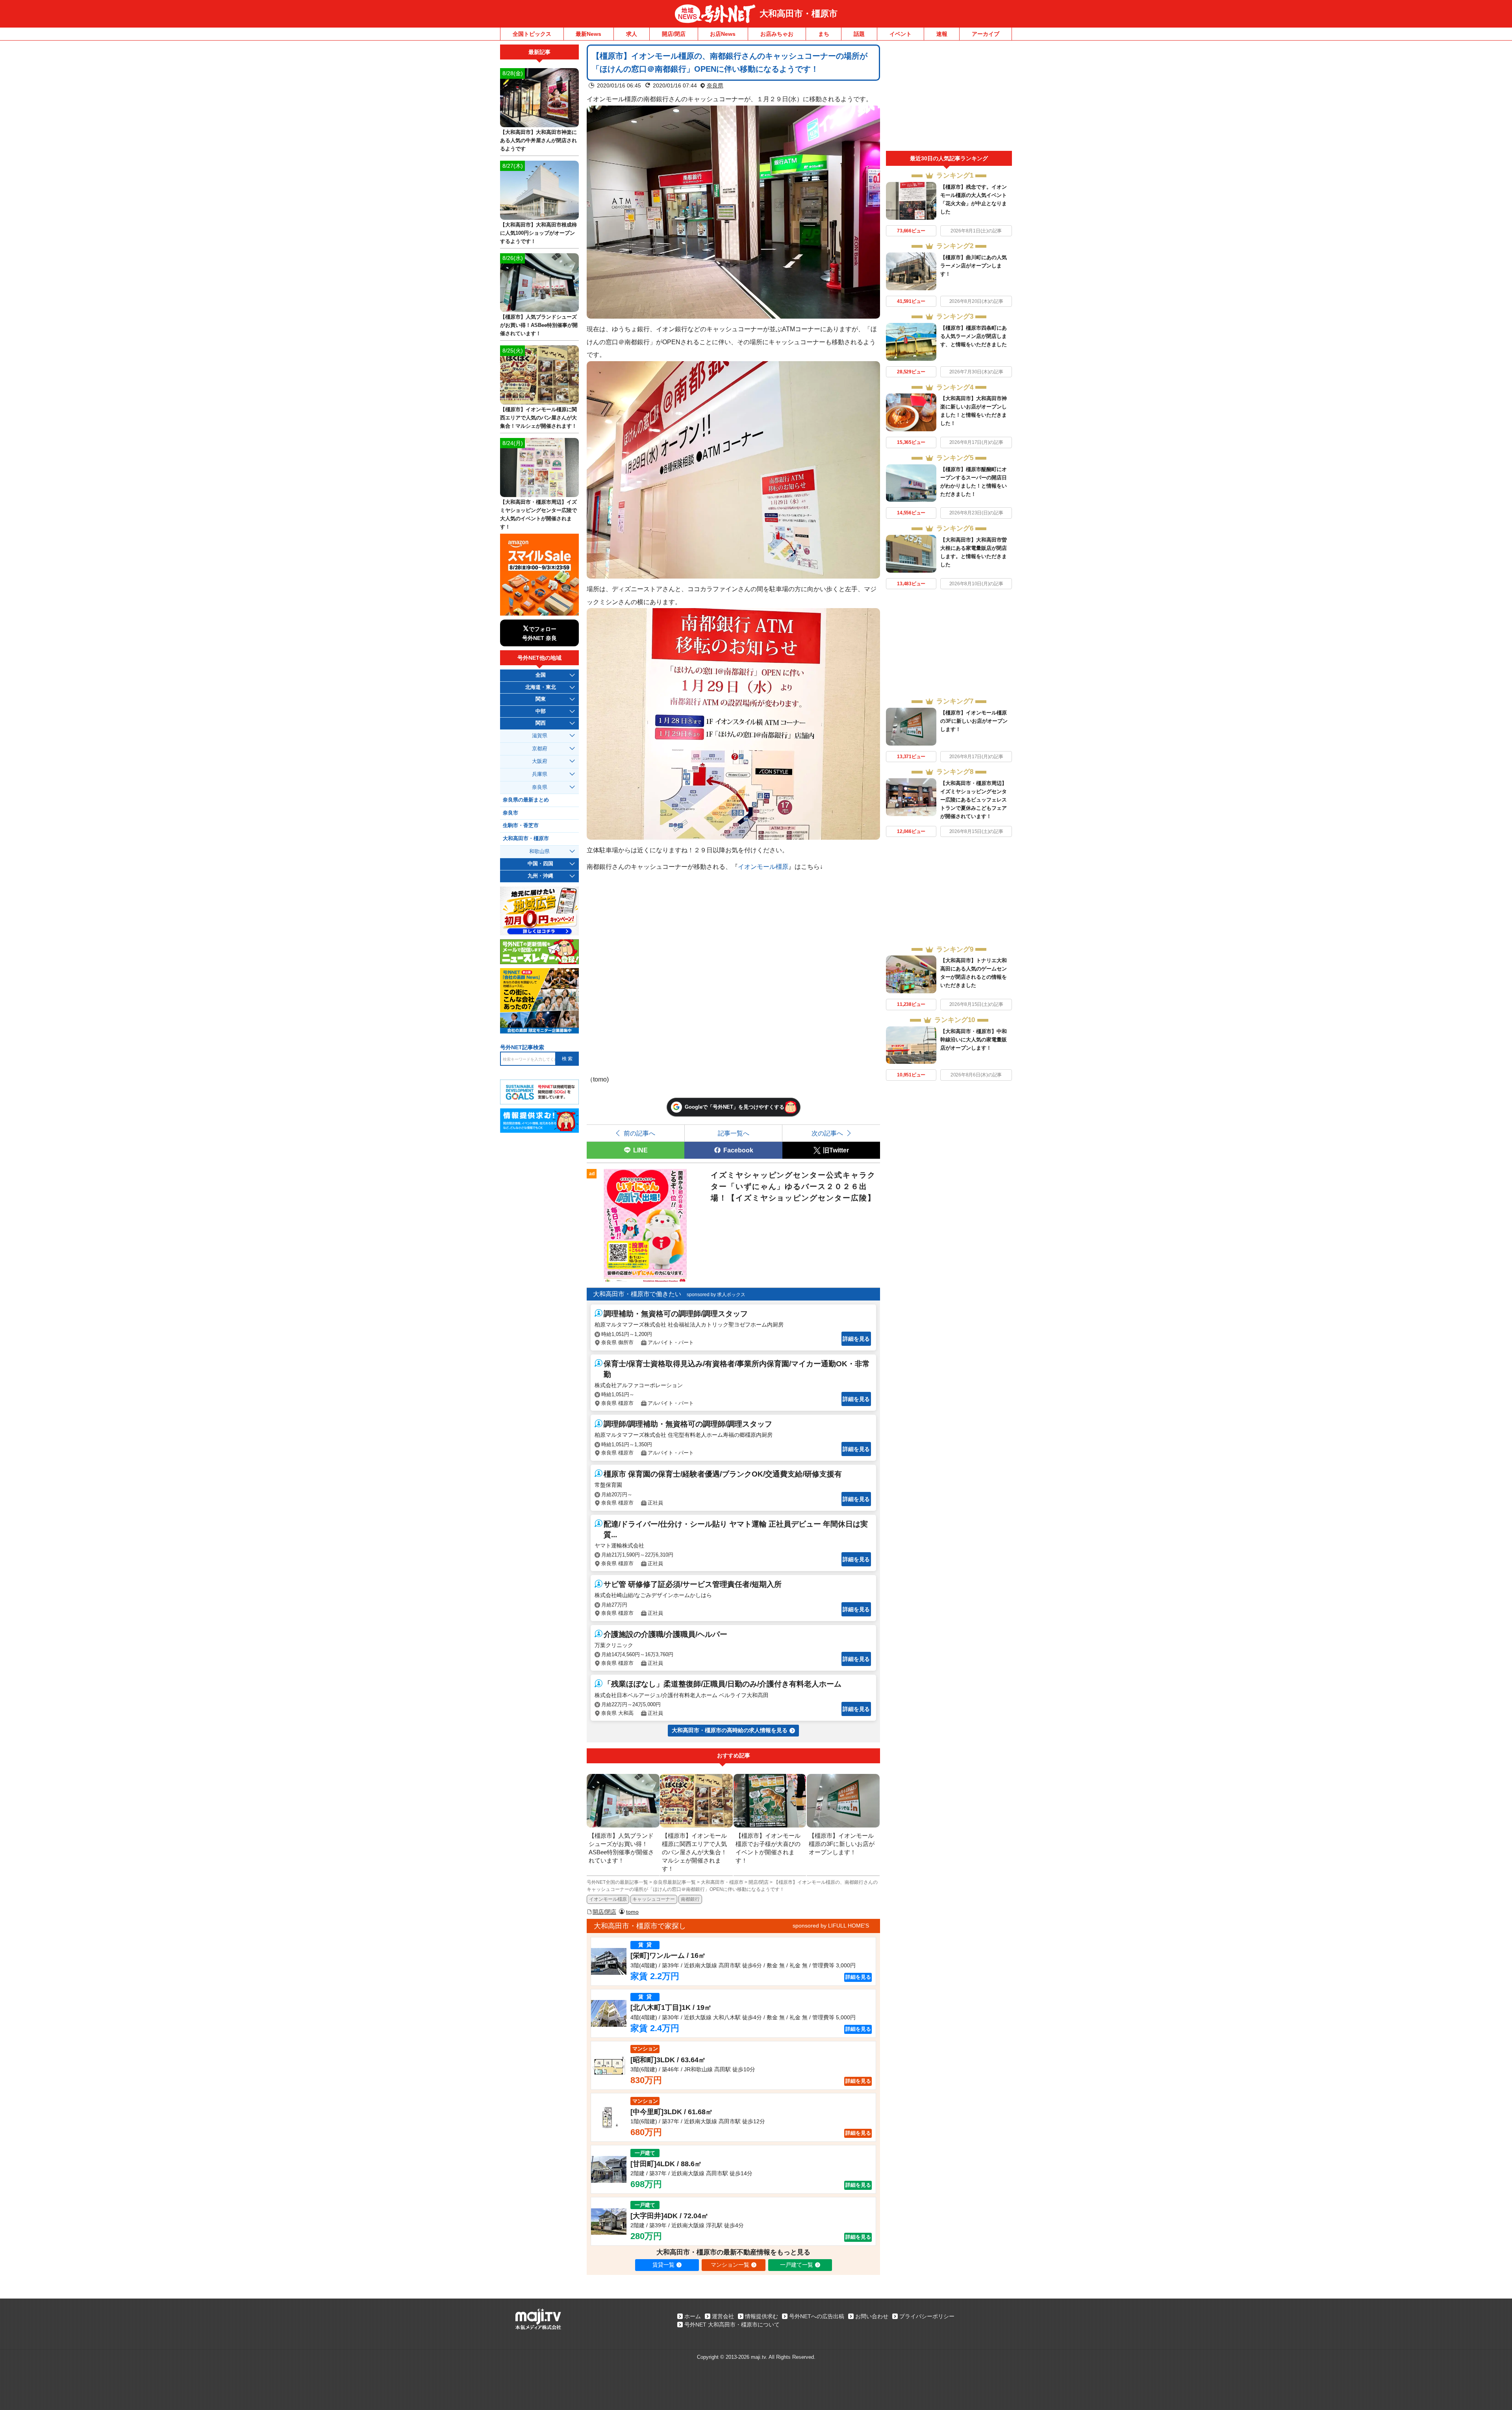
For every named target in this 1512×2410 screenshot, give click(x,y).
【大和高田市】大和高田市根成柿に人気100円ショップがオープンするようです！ (538, 233)
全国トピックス (532, 34)
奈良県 (715, 85)
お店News (723, 34)
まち (824, 34)
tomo (632, 1912)
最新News (588, 34)
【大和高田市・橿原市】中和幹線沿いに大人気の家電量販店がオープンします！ (974, 1040)
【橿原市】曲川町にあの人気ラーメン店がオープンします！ (974, 266)
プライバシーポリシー (927, 2316)
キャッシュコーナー (654, 1899)
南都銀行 (690, 1899)
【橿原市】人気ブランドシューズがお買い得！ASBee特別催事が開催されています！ (539, 325)
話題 (859, 34)
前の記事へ (639, 1133)
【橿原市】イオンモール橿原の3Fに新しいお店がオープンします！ (974, 721)
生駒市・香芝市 (521, 826)
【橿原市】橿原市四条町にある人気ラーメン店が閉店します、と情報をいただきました (974, 336)
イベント (901, 34)
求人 (632, 34)
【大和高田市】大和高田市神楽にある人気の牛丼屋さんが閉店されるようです (538, 140)
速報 (942, 34)
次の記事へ (827, 1133)
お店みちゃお (777, 34)
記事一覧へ (734, 1133)
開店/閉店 (674, 34)
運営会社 (723, 2316)
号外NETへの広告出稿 (817, 2316)
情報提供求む (762, 2316)
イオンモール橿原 (763, 866)
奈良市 (510, 813)
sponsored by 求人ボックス (716, 1295)
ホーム (693, 2316)
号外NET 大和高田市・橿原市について (732, 2325)
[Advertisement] (949, 98)
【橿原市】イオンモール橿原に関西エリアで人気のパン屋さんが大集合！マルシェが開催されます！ (538, 418)
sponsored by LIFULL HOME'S (831, 1926)
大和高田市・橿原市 (799, 14)
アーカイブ (986, 34)
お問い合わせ (872, 2316)
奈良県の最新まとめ (526, 800)
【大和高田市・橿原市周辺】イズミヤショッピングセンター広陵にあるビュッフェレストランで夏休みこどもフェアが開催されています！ (974, 800)
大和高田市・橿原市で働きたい (637, 1294)
